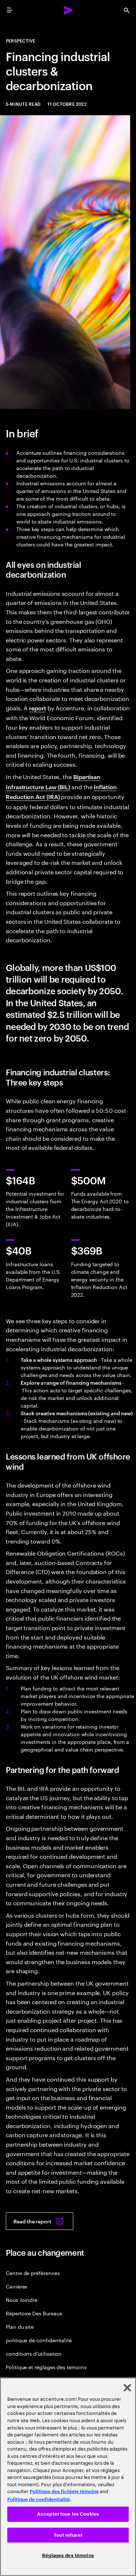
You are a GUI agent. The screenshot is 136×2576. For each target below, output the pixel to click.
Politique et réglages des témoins (46, 2367)
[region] (68, 2477)
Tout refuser (68, 2535)
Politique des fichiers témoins (64, 2491)
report (38, 708)
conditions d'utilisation (34, 2353)
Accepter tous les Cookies (68, 2514)
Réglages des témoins (68, 2555)
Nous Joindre (22, 2300)
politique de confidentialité (39, 2340)
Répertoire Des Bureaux (34, 2313)
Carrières (17, 2286)
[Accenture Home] (68, 10)
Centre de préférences (33, 2273)
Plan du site (20, 2326)
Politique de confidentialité (39, 2499)
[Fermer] (127, 2388)
